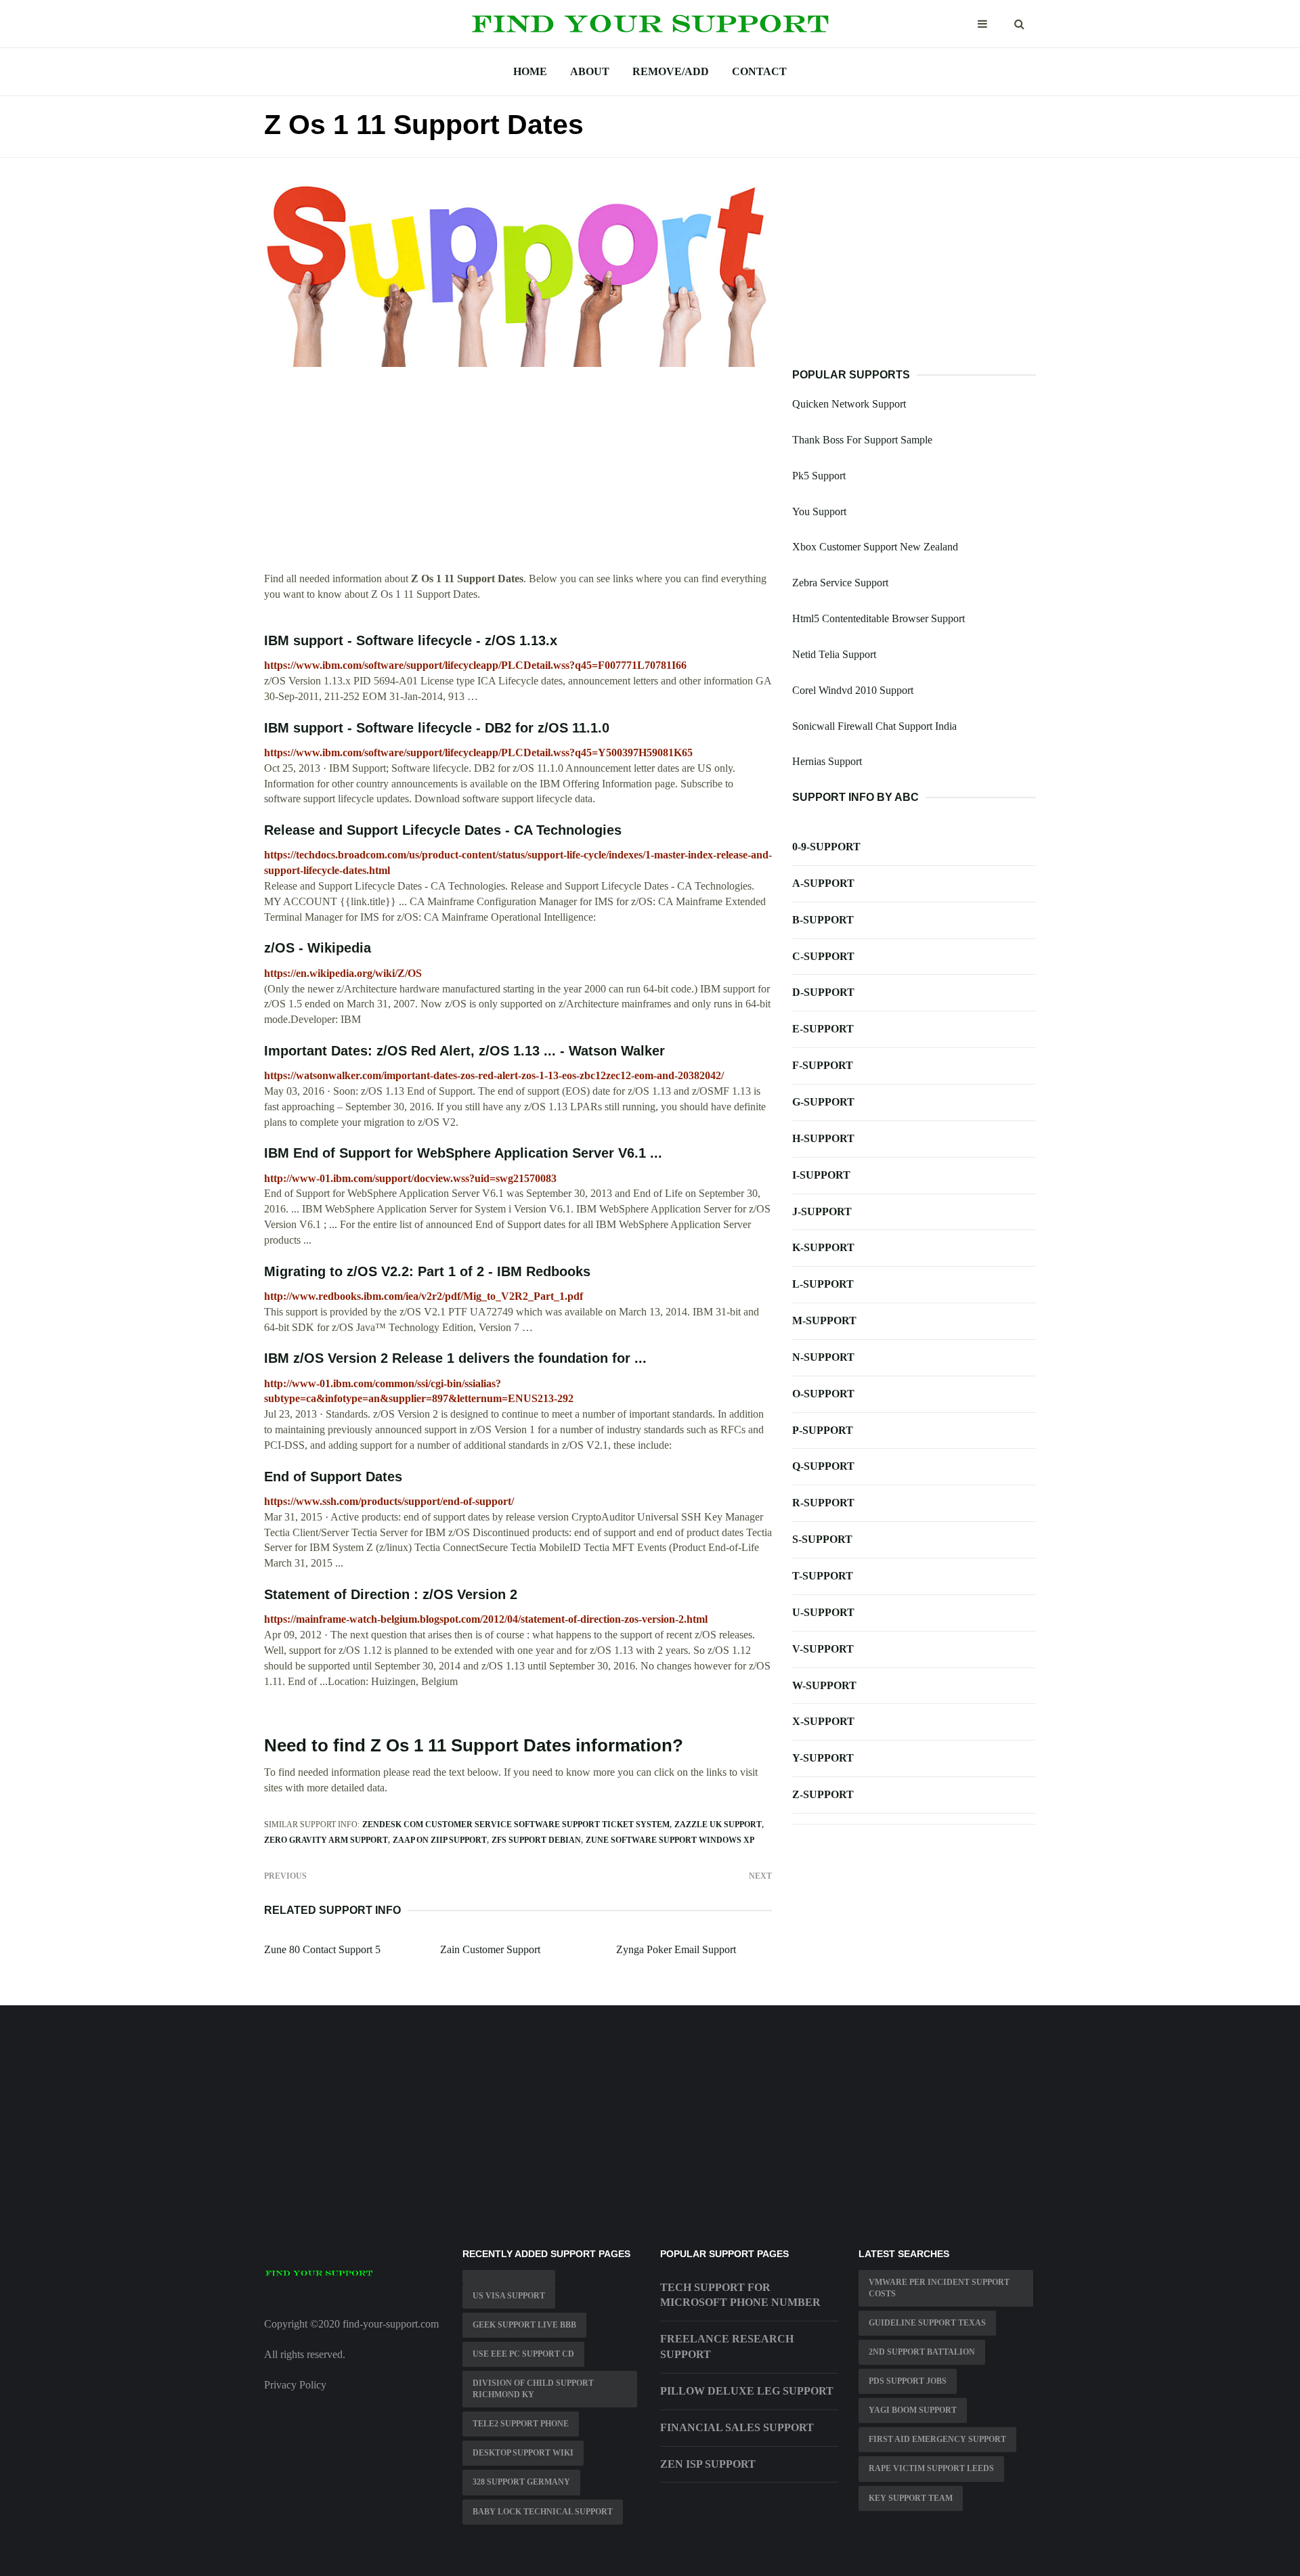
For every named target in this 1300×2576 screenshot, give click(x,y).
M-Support (824, 1320)
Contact (759, 71)
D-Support (823, 992)
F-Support (823, 1065)
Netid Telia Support (834, 654)
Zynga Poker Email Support (676, 1949)
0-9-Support (826, 847)
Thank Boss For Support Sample (862, 440)
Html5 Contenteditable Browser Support (879, 618)
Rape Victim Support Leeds (931, 2468)
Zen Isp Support (708, 2464)
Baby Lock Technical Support (543, 2512)
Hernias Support (827, 761)
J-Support (822, 1211)
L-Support (823, 1284)
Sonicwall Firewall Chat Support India (874, 726)
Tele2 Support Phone (521, 2424)
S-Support (822, 1539)
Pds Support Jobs (908, 2381)
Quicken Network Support (849, 404)
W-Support (824, 1685)
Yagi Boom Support (913, 2410)
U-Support (823, 1612)
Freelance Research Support (727, 2346)
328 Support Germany (521, 2482)
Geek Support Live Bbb (524, 2325)
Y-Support (823, 1758)
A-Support (823, 883)
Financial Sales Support (737, 2427)
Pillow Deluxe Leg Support (747, 2391)
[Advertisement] (518, 477)
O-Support (823, 1394)
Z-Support (823, 1794)
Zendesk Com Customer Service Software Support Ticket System (516, 1825)
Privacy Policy (295, 2385)
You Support (819, 511)
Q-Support (823, 1466)
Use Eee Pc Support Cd (523, 2354)
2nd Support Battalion (922, 2352)
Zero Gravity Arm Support (326, 1840)
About (590, 71)
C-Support (823, 956)
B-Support (823, 920)
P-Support (823, 1430)
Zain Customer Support (490, 1949)
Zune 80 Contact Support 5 (322, 1949)
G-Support (823, 1102)
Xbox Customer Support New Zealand (875, 547)
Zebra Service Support (840, 583)
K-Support (823, 1247)
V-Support (823, 1649)
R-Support (823, 1503)
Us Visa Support (509, 2296)
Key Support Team (911, 2498)
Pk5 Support (819, 476)
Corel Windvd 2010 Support (853, 690)
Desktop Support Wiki (523, 2453)
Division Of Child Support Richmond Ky (533, 2389)
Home (530, 71)
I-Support (821, 1175)
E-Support (823, 1029)
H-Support (823, 1138)
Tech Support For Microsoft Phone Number (740, 2295)
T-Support (823, 1576)
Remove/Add (671, 71)
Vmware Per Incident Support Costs (939, 2288)
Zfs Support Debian (536, 1840)
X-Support (823, 1721)
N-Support (823, 1357)
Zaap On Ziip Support (440, 1840)
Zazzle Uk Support (718, 1825)
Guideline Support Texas (927, 2323)
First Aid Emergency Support (937, 2439)
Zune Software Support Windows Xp (670, 1840)
